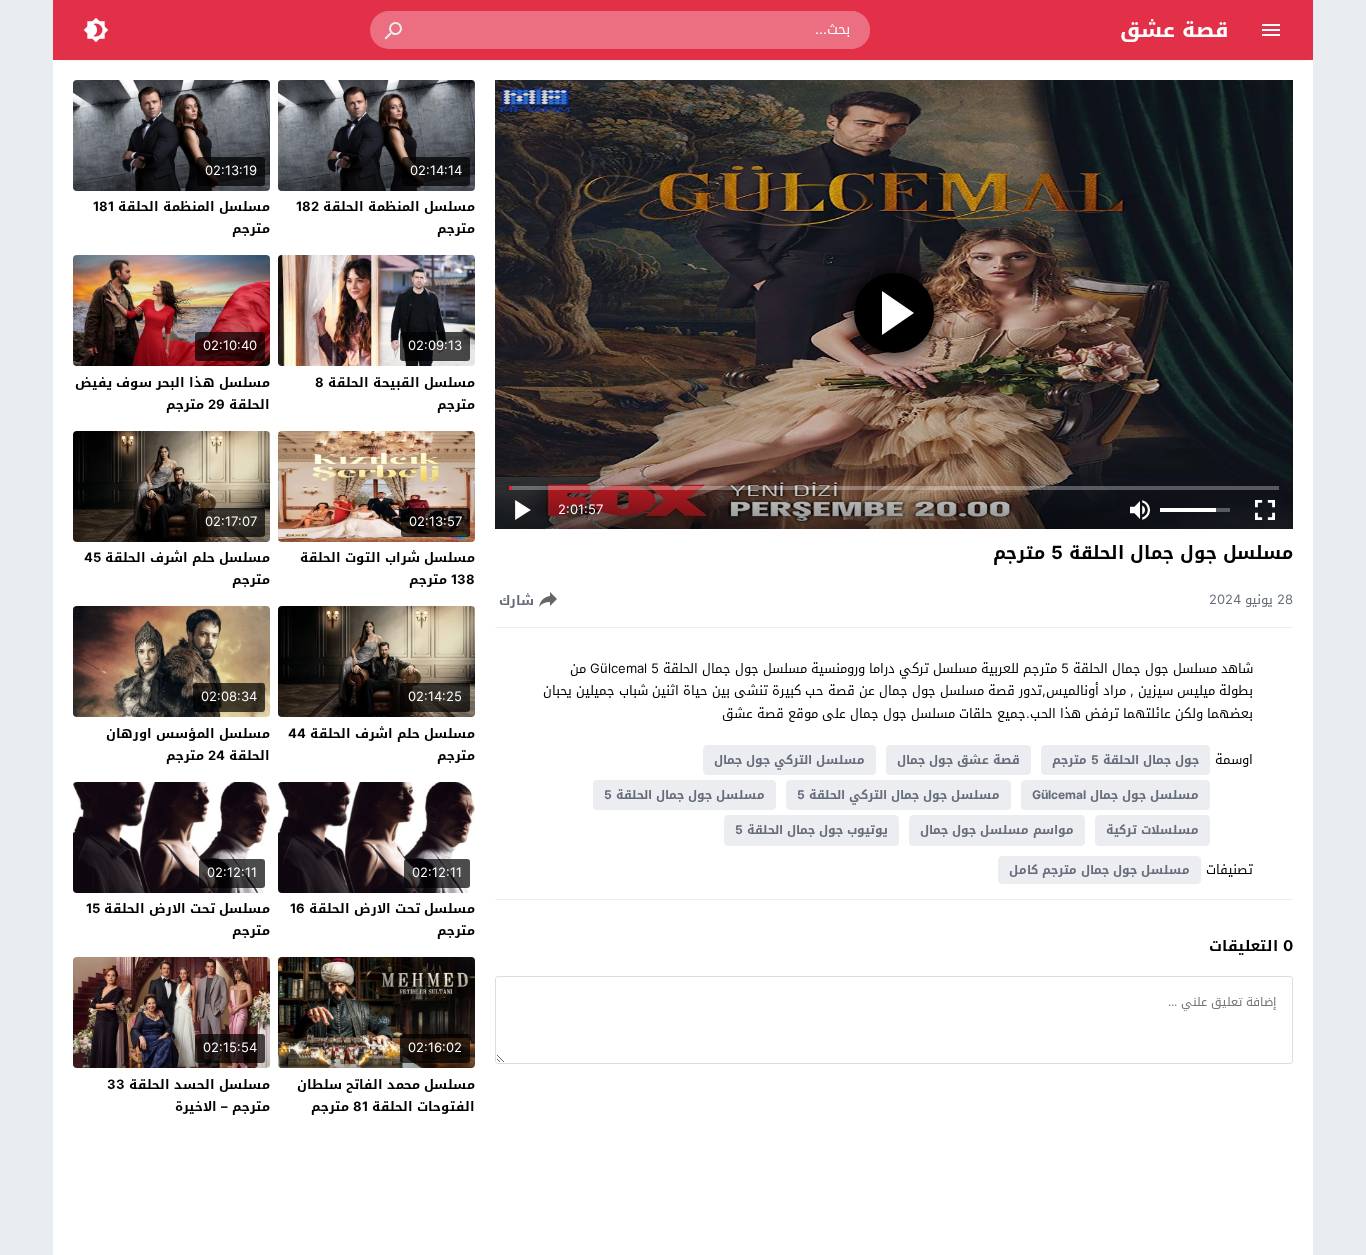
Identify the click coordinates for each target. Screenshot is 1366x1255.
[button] (395, 30)
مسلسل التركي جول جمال (789, 760)
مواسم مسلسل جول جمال (997, 830)
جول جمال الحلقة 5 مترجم (1125, 760)
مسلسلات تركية (1152, 830)
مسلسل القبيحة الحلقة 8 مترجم (395, 393)
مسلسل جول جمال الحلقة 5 (684, 795)
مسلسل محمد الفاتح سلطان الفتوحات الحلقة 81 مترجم (386, 1095)
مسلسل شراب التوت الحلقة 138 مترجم (387, 568)
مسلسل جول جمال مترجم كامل (1099, 870)
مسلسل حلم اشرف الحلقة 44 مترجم (381, 744)
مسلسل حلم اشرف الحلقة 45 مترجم (177, 568)
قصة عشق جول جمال (958, 760)
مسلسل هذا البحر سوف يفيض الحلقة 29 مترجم (172, 393)
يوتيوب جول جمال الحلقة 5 (811, 830)
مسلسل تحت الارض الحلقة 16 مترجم (382, 919)
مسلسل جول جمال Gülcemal (1115, 795)
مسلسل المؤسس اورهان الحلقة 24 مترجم (188, 744)
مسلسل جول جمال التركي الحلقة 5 (898, 795)
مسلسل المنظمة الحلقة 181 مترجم (181, 217)
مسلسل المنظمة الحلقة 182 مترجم (385, 217)
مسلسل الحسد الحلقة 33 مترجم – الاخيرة (188, 1095)
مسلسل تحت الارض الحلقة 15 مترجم (178, 919)
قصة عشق (1174, 30)
